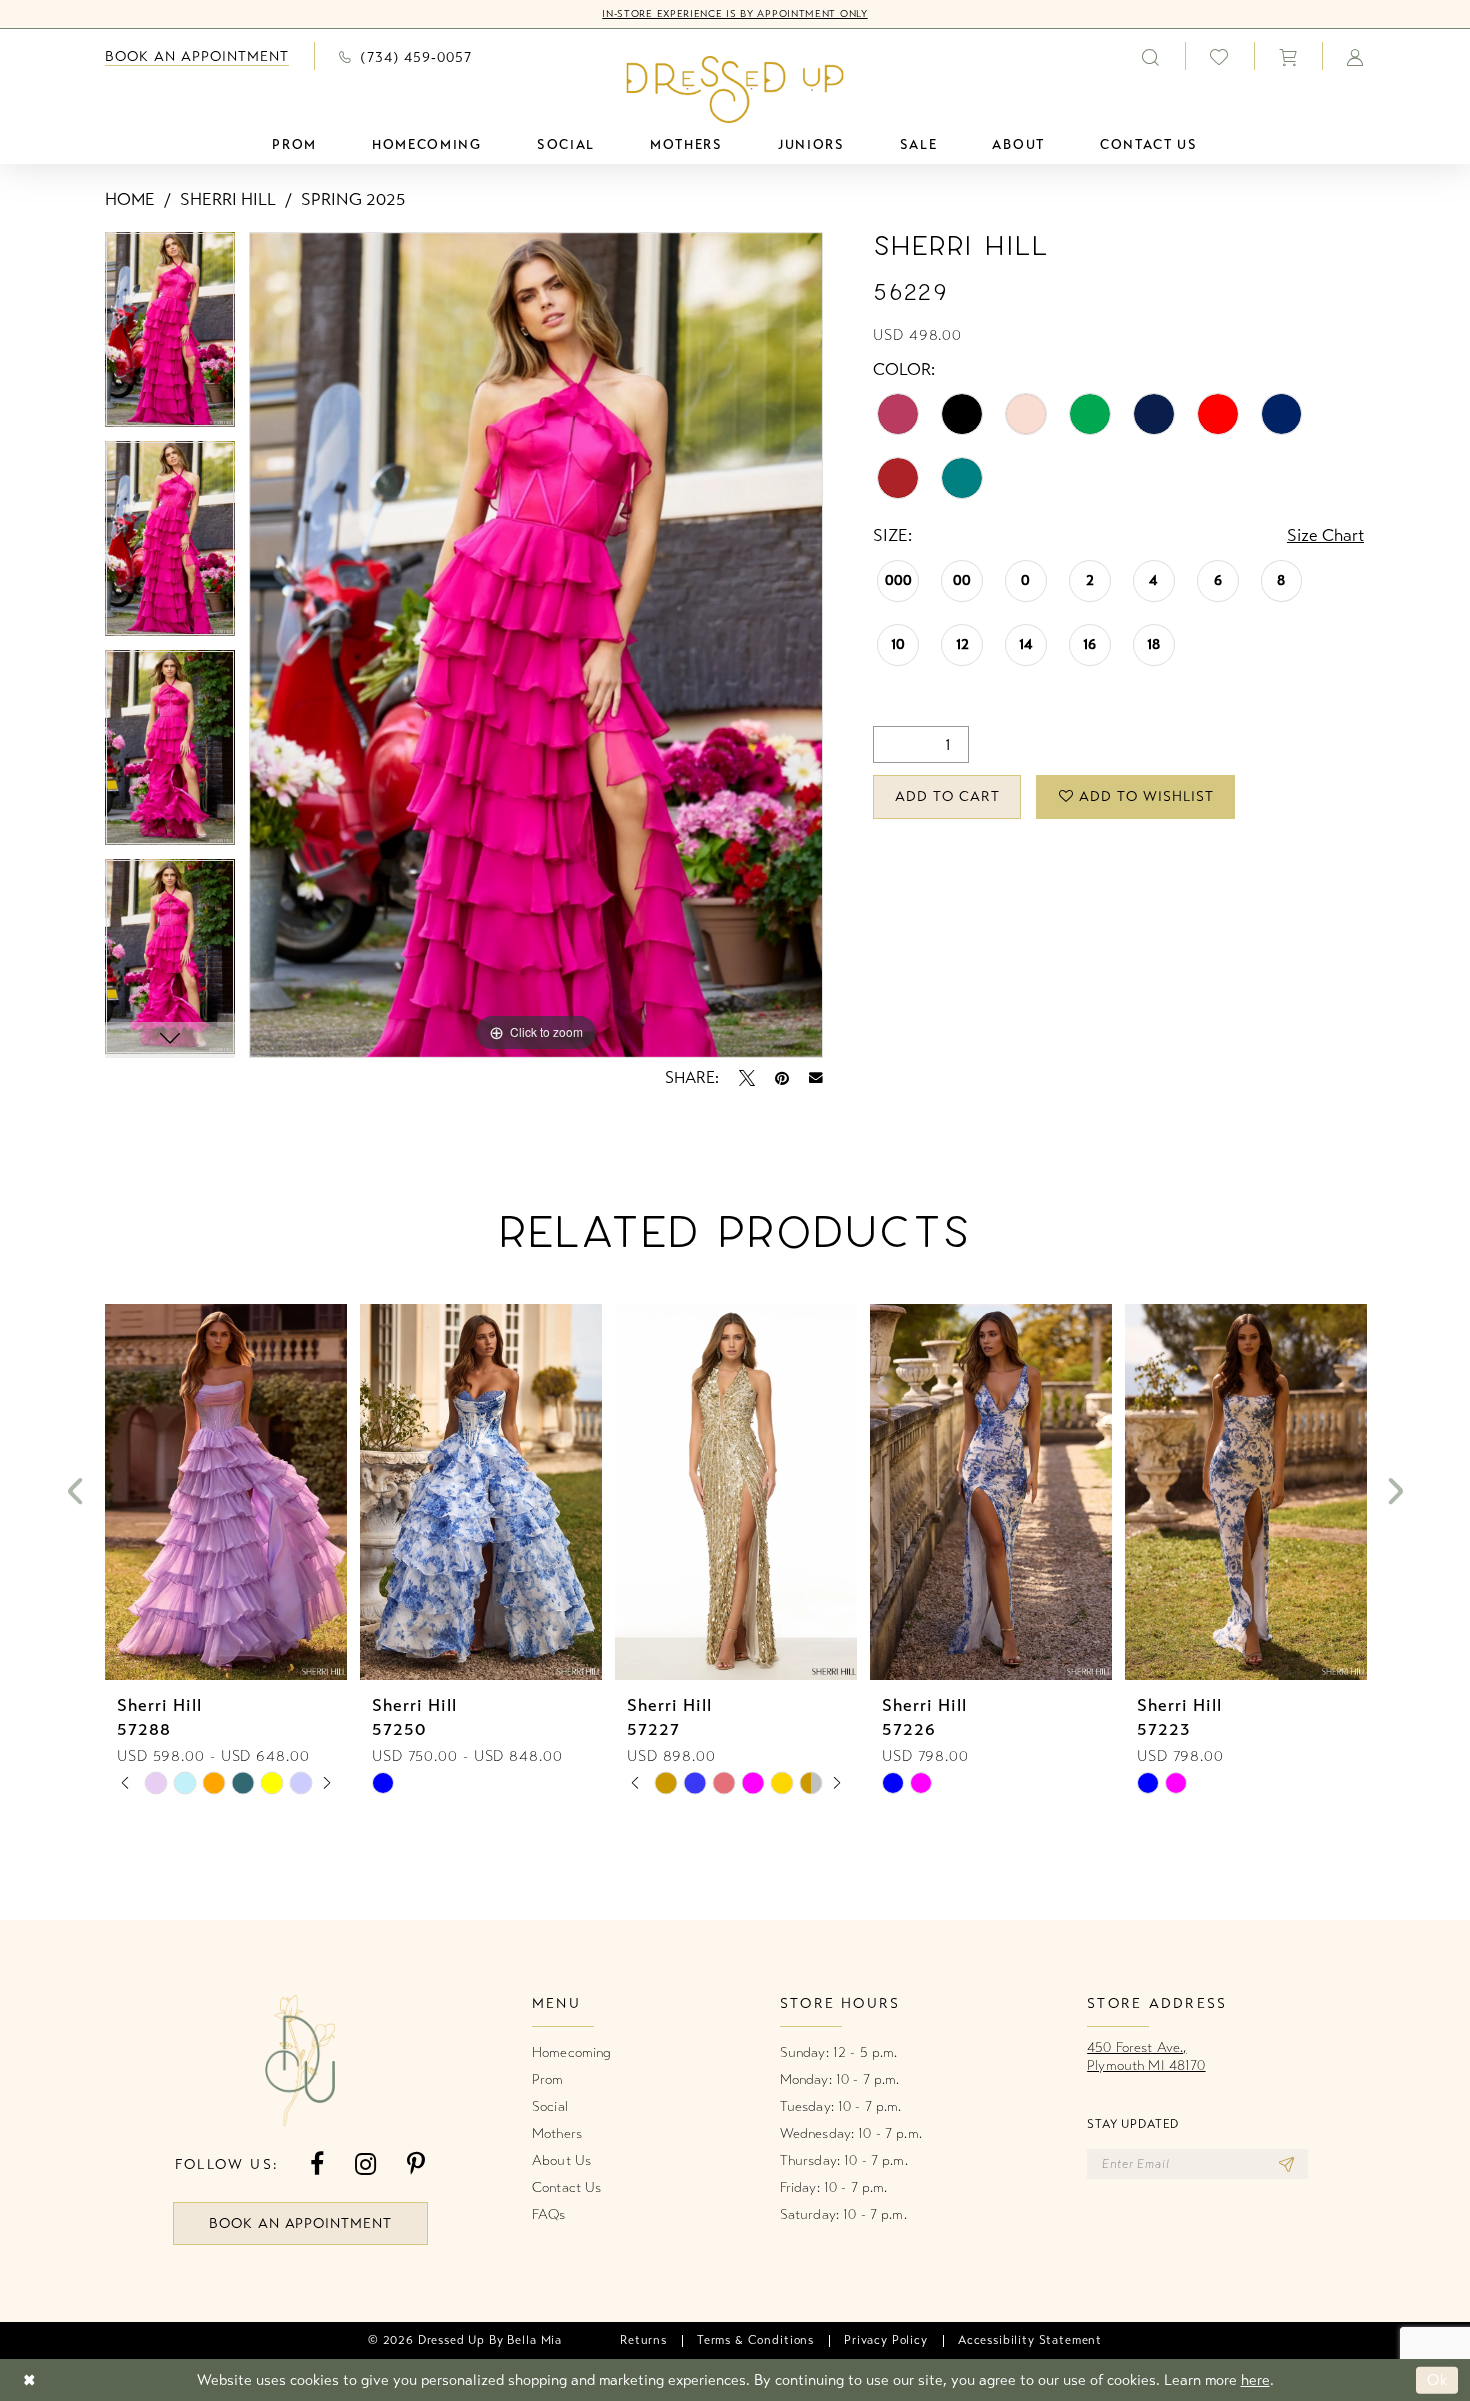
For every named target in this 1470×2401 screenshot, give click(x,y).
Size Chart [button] (1325, 535)
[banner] (735, 89)
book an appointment (301, 2223)
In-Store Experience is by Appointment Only (734, 14)
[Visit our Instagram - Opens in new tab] (365, 2164)
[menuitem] (197, 56)
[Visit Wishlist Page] (1219, 56)
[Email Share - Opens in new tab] (816, 1078)
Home (130, 199)
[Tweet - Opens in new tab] (747, 1078)
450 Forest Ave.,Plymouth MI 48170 (1146, 2056)
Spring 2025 (353, 199)
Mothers (557, 2133)
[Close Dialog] (29, 2380)
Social (550, 2106)
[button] (1288, 56)
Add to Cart (947, 796)
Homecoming (571, 2052)
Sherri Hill (228, 199)
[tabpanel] (170, 336)
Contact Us (566, 2187)
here (1255, 2380)
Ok (1437, 2380)
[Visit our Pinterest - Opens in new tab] (416, 2164)
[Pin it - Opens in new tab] (782, 1078)
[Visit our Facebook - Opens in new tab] (317, 2164)
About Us (561, 2160)
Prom (548, 2079)
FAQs (549, 2214)
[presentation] (226, 1492)
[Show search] (1151, 56)
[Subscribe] (1286, 2164)
